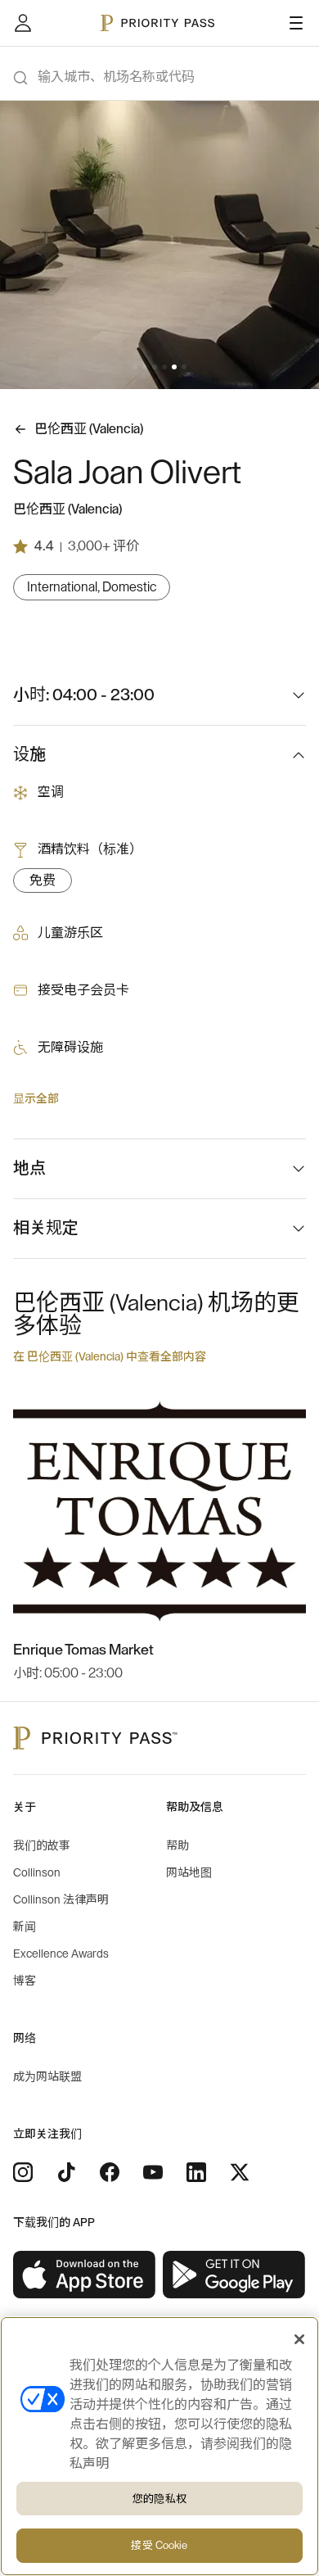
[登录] (23, 23)
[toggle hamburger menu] (296, 23)
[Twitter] (240, 2172)
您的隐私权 (159, 2499)
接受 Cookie (159, 2545)
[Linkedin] (196, 2172)
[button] (135, 367)
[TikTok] (66, 2172)
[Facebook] (110, 2172)
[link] (85, 2275)
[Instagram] (23, 2172)
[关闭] (299, 2339)
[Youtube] (153, 2172)
